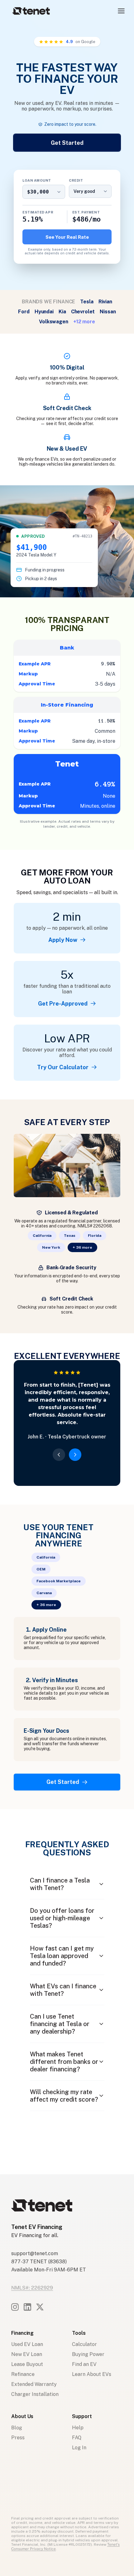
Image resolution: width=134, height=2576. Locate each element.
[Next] (75, 1455)
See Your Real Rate (67, 237)
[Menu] (121, 11)
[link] (67, 940)
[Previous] (59, 1455)
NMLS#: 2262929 (32, 2288)
